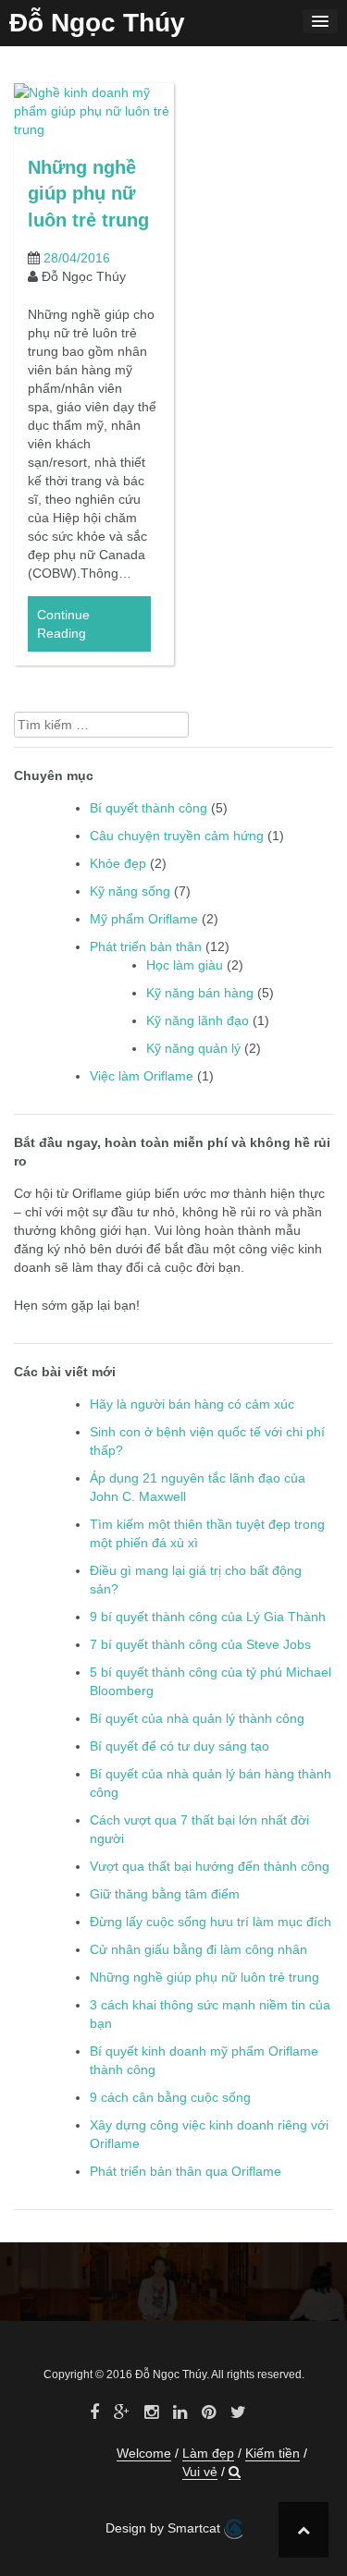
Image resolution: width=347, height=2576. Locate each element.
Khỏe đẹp (118, 863)
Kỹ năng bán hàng (200, 993)
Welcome (144, 2453)
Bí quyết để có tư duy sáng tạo (180, 1746)
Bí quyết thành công (149, 808)
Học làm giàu (185, 965)
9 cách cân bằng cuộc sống (170, 2097)
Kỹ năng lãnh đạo (198, 1020)
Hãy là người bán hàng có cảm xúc (192, 1404)
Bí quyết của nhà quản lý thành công (197, 1718)
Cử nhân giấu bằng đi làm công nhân (198, 1949)
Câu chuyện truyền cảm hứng (177, 836)
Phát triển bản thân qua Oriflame (186, 2171)
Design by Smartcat (165, 2528)
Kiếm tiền (273, 2453)
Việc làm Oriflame (142, 1076)
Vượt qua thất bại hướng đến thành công (210, 1866)
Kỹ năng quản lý (193, 1048)
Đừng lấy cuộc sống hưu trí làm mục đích (211, 1922)
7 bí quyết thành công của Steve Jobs (200, 1644)
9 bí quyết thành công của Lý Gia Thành (208, 1617)
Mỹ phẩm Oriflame (144, 919)
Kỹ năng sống (130, 891)
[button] (235, 2472)
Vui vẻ (200, 2472)
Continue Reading (63, 624)
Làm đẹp (208, 2453)
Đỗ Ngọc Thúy (97, 23)
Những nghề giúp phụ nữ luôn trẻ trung (88, 194)
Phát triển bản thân (146, 946)
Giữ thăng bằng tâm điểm (165, 1894)
